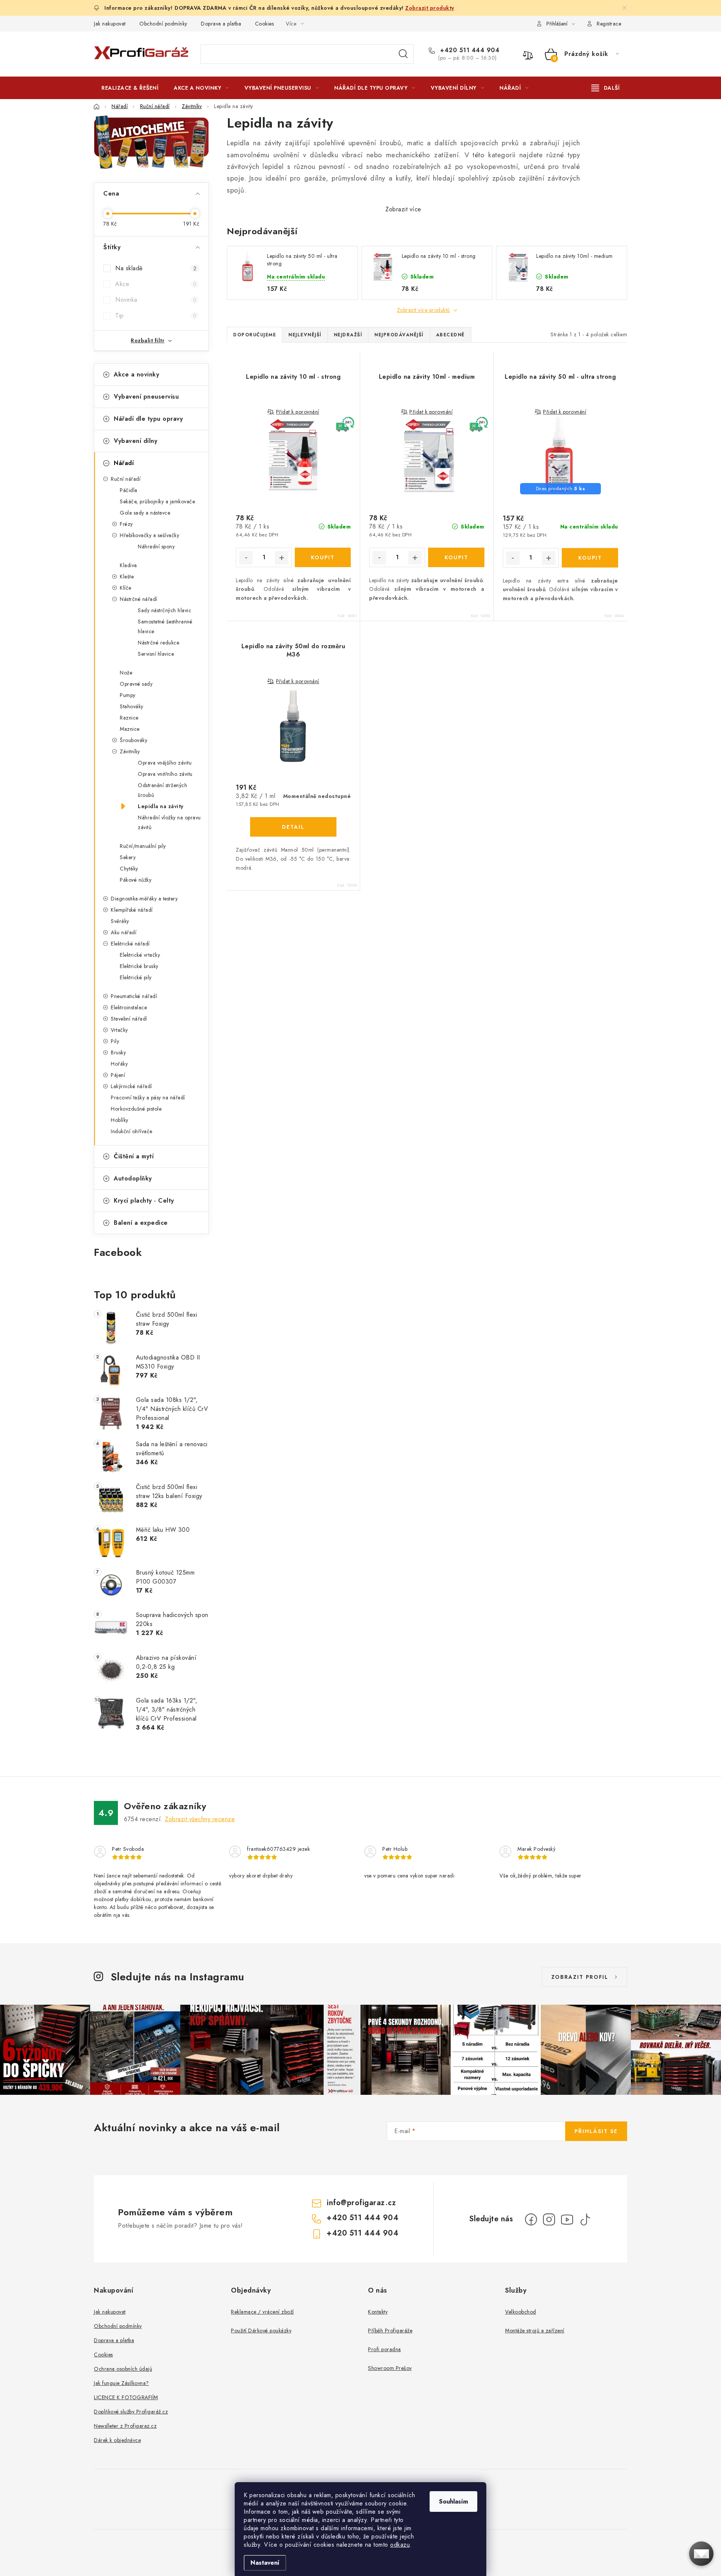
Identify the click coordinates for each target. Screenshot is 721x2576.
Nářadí (124, 463)
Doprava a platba (221, 24)
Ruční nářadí (126, 479)
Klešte (127, 577)
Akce (156, 284)
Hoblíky (120, 1120)
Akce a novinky (137, 374)
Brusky (118, 1052)
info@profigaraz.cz (361, 2203)
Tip (156, 315)
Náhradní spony (156, 547)
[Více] (606, 88)
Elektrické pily (136, 977)
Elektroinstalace (129, 1007)
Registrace (609, 24)
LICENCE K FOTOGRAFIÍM (126, 2397)
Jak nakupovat (110, 24)
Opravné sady (136, 684)
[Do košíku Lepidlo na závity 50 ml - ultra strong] (590, 558)
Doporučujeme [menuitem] (255, 335)
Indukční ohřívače (132, 1131)
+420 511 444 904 (469, 50)
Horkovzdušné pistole (136, 1109)
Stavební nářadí (129, 1019)
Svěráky (120, 921)
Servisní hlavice (156, 654)
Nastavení (265, 2563)
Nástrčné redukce (158, 643)
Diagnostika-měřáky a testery (144, 899)
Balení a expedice (141, 1223)
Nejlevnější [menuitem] (305, 335)
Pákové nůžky (136, 880)
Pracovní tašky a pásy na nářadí (148, 1098)
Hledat (403, 54)
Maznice (130, 729)
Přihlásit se (596, 2131)
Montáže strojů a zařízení (535, 2331)
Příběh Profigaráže (390, 2331)
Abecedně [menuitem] (450, 335)
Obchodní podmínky (163, 24)
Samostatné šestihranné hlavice (165, 626)
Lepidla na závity (161, 806)
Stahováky (132, 706)
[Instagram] (549, 2219)
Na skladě (156, 268)
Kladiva (128, 565)
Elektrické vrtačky (140, 955)
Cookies (265, 24)
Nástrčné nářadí (139, 599)
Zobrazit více (403, 209)
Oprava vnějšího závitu (165, 763)
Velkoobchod (521, 2312)
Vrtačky (119, 1030)
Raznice (129, 718)
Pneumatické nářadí (134, 996)
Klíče (126, 588)
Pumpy (128, 695)
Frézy (126, 524)
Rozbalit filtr (148, 340)
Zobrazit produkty (430, 8)
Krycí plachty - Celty (144, 1201)
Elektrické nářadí (130, 944)
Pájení (118, 1075)
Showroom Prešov (390, 2368)
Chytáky (129, 869)
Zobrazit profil (580, 1977)
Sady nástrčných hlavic (164, 610)
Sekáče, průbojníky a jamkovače (157, 501)
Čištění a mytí (134, 1156)
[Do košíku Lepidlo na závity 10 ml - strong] (323, 557)
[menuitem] (130, 88)
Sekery (128, 857)
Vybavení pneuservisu (146, 397)
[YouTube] (567, 2219)
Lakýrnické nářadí (131, 1086)
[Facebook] (531, 2219)
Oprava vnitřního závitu (165, 774)
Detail (293, 827)
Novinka (156, 300)
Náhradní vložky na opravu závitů (169, 822)
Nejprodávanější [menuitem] (399, 335)
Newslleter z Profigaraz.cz (125, 2426)
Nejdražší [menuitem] (348, 335)
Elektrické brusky (139, 966)
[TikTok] (585, 2219)
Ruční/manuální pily (143, 846)
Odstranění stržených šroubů (162, 790)
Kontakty (378, 2312)
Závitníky (130, 751)
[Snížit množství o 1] (246, 558)
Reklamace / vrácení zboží (262, 2312)
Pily (115, 1041)
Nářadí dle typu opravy (148, 419)
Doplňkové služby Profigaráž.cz (131, 2412)
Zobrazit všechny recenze (200, 1819)
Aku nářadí (124, 932)
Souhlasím (453, 2501)
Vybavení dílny (136, 441)
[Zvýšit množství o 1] (282, 558)
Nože (126, 673)
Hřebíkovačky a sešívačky (149, 535)
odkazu (400, 2545)
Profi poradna (385, 2349)
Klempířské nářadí (132, 910)
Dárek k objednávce (117, 2440)
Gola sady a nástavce (145, 513)
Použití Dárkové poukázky (261, 2331)
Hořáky (119, 1064)
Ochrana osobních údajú (123, 2369)
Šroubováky (133, 740)
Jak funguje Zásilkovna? (121, 2383)
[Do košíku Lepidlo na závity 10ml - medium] (456, 557)
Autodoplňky (133, 1178)
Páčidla (129, 490)
